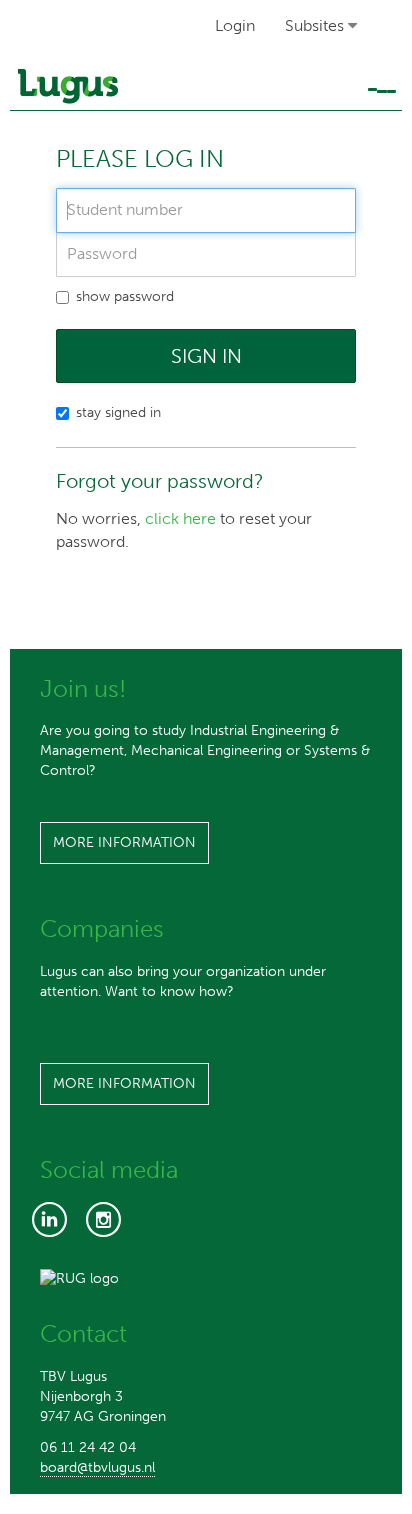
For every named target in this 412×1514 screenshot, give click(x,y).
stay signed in (118, 412)
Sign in (206, 356)
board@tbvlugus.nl (97, 1467)
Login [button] (235, 25)
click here (180, 518)
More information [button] (124, 842)
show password (125, 296)
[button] (322, 26)
